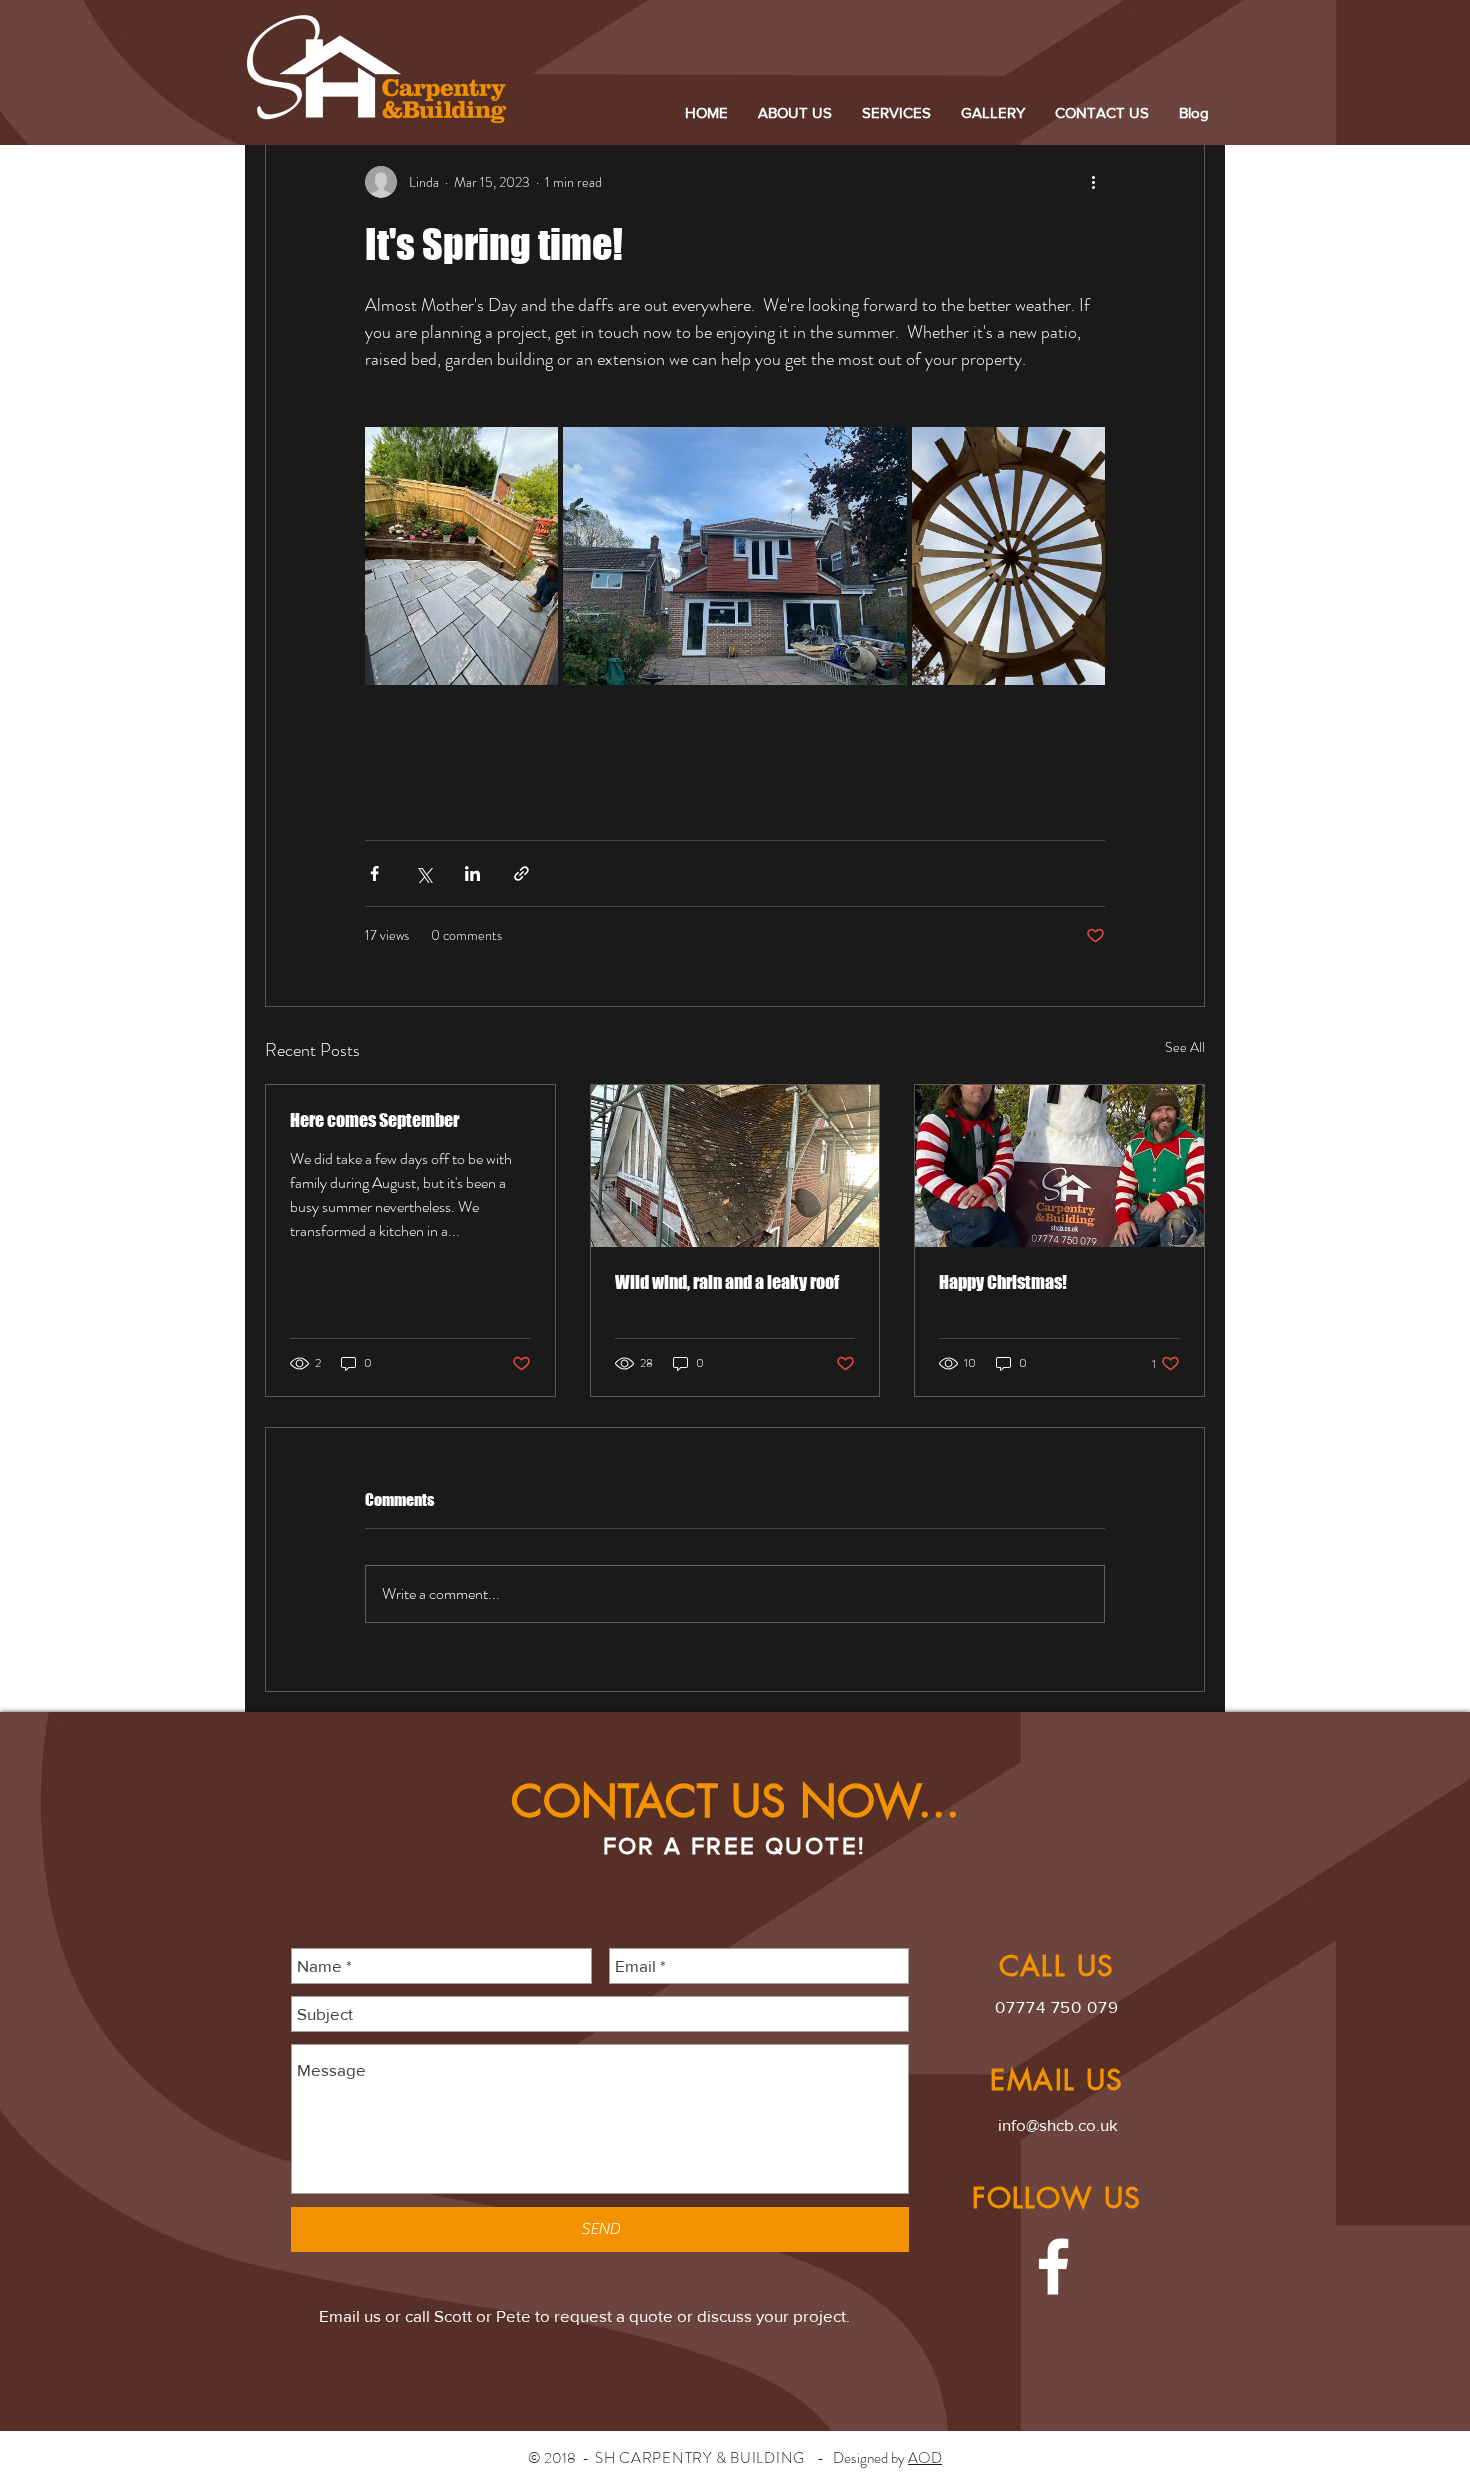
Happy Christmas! (1003, 1282)
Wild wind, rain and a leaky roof (727, 1282)
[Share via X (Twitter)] (423, 873)
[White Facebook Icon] (1053, 2266)
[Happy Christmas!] (1059, 1166)
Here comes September (374, 1120)
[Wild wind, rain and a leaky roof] (735, 1166)
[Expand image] (461, 556)
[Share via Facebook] (374, 873)
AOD (925, 2458)
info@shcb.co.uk (1058, 2124)
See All (1185, 1047)
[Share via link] (521, 873)
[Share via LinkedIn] (472, 873)
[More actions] (1093, 182)
